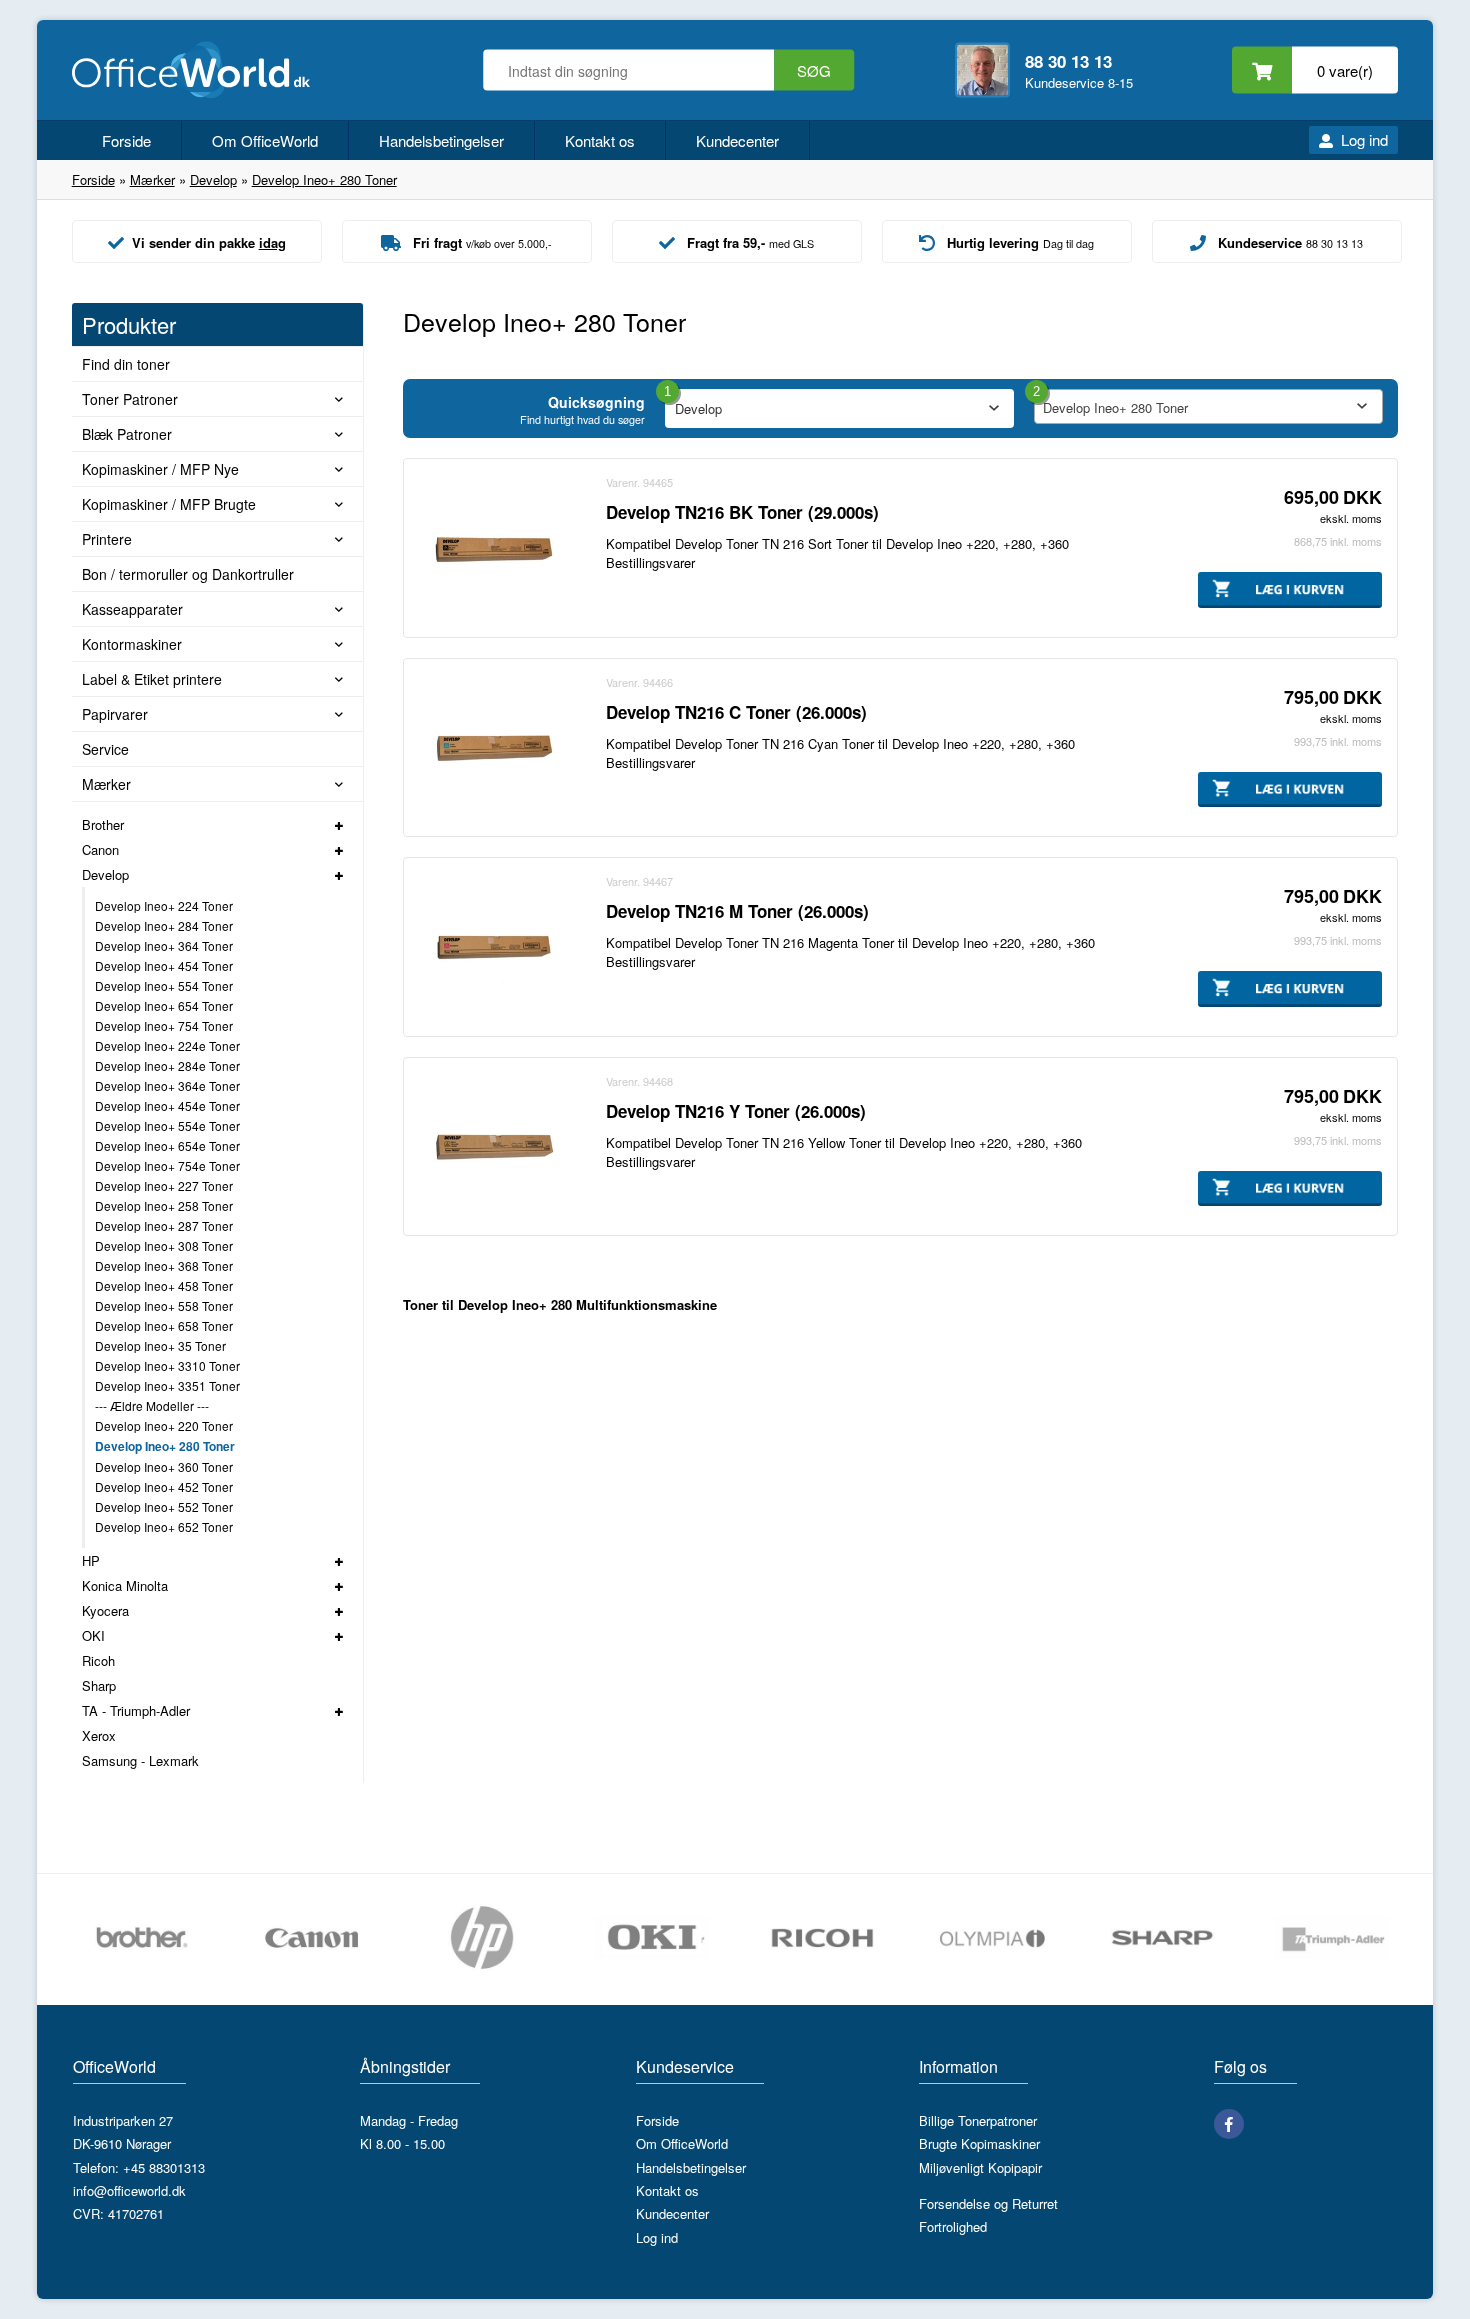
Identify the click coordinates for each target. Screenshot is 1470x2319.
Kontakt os (600, 140)
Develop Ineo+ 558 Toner (164, 1305)
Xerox (99, 1735)
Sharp (99, 1685)
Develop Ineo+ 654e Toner (167, 1145)
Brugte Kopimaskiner (979, 2143)
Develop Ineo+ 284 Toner (164, 925)
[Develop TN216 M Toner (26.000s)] (493, 947)
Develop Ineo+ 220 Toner (164, 1425)
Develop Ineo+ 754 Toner (164, 1025)
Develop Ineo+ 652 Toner (164, 1526)
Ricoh (98, 1660)
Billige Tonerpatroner (978, 2120)
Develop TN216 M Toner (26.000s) (737, 911)
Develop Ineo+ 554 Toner (164, 985)
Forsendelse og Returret (988, 2203)
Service (105, 749)
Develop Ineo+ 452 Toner (164, 1486)
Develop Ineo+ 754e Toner (167, 1165)
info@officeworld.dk (129, 2190)
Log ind (1364, 139)
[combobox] (1208, 406)
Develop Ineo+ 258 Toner (164, 1205)
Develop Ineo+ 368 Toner (164, 1265)
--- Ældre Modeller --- (152, 1405)
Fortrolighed (953, 2226)
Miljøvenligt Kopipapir (980, 2167)
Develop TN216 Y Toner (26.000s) (736, 1111)
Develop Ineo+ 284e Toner (167, 1065)
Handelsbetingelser (441, 140)
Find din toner (126, 364)
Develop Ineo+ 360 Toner (164, 1466)
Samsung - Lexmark (140, 1760)
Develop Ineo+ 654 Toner (164, 1005)
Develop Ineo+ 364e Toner (167, 1085)
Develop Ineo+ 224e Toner (167, 1045)
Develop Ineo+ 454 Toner (164, 965)
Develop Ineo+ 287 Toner (164, 1225)
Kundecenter (737, 140)
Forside (126, 140)
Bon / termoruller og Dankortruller (188, 574)
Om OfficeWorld (265, 140)
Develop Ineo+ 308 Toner (164, 1245)
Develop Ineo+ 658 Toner (164, 1325)
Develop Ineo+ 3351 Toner (167, 1385)
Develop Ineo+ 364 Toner (164, 945)
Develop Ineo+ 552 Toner (164, 1506)
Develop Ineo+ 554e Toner (167, 1125)
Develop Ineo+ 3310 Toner (167, 1365)
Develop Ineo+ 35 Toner (160, 1345)
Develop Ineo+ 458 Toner (164, 1285)
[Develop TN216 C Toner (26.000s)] (493, 748)
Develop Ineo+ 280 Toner (165, 1446)
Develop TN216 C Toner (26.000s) (736, 712)
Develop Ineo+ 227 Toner (164, 1185)
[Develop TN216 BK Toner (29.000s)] (493, 548)
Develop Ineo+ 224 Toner (164, 905)
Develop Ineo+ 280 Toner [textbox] (1115, 407)
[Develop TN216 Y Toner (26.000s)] (493, 1147)
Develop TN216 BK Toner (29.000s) (742, 512)
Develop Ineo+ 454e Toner (167, 1105)
